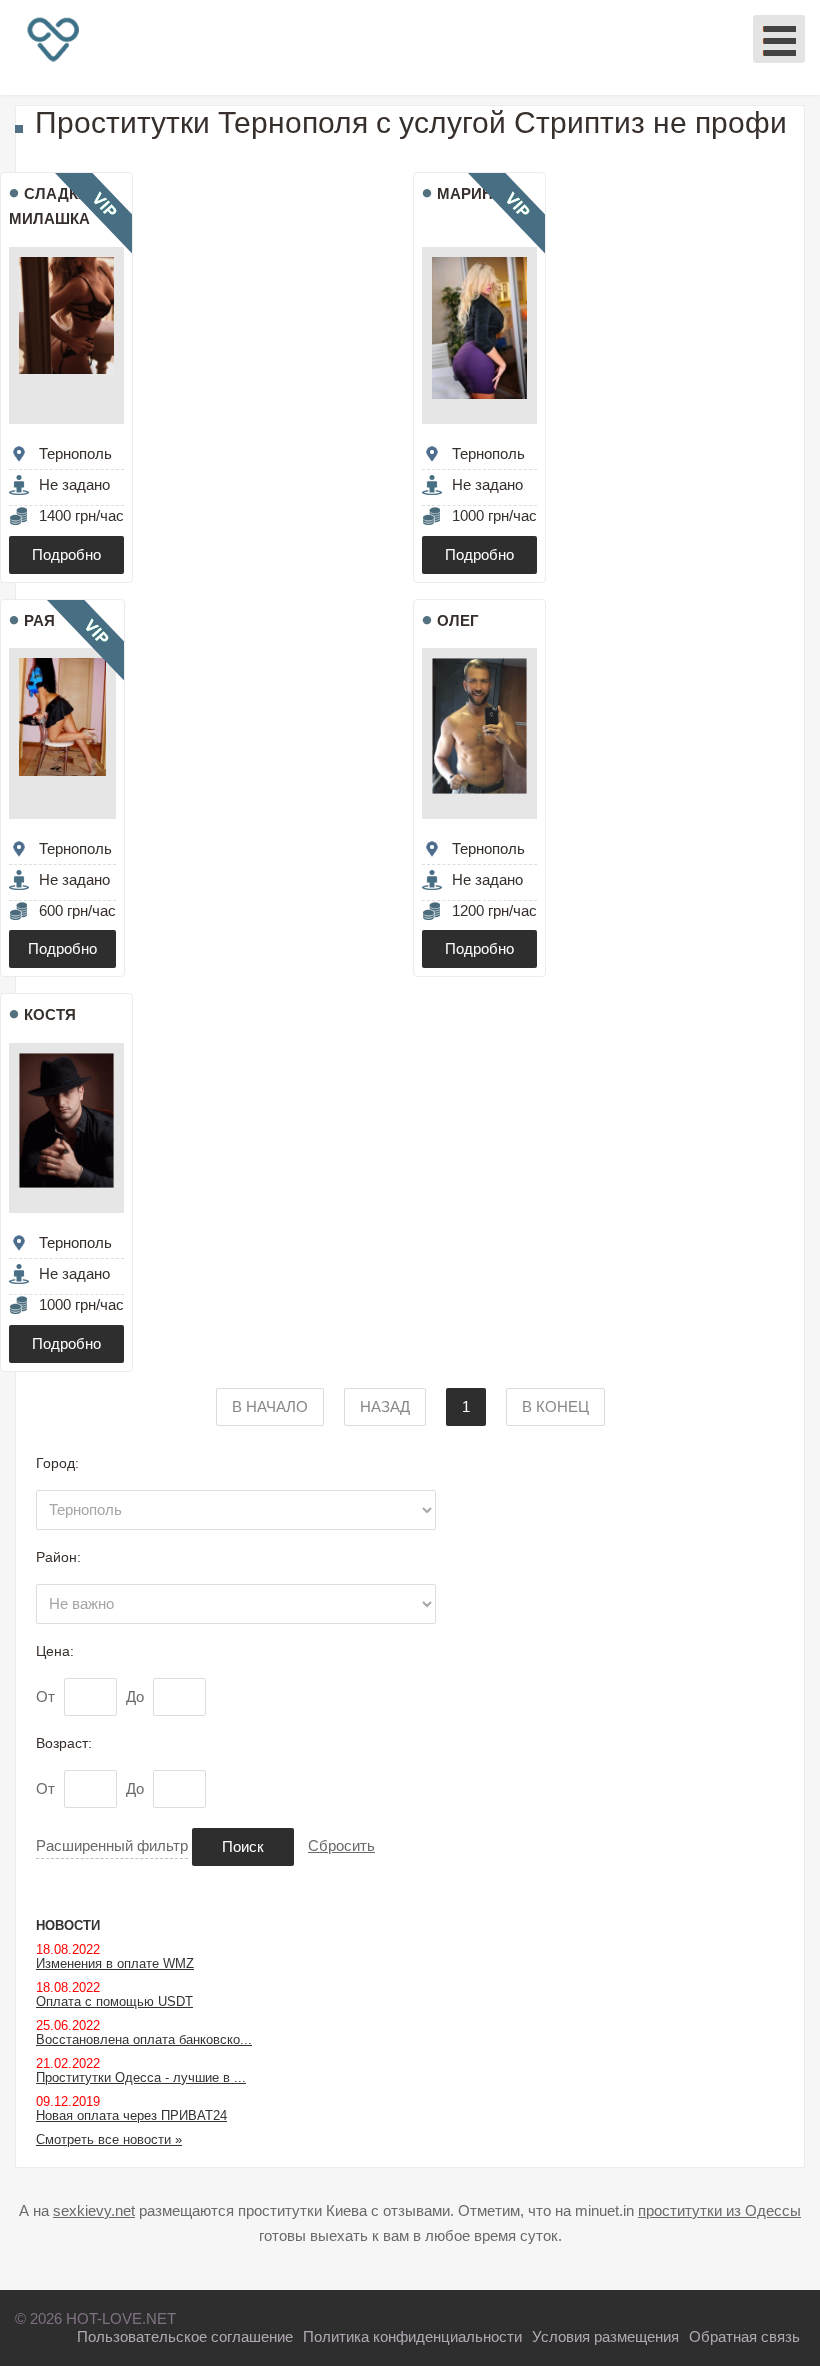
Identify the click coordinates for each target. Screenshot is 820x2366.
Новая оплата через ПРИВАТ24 (131, 2115)
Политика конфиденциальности (412, 2336)
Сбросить (341, 1845)
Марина (470, 193)
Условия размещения (605, 2336)
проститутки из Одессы (719, 2210)
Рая (39, 620)
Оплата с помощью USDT (114, 2001)
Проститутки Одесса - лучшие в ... (141, 2077)
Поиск (243, 1846)
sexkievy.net (94, 2210)
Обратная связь (744, 2336)
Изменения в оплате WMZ (115, 1963)
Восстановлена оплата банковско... (144, 2039)
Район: (58, 1557)
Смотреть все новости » (109, 2139)
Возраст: (64, 1743)
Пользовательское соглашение (185, 2336)
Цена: (55, 1651)
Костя (50, 1014)
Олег (458, 620)
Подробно (66, 554)
